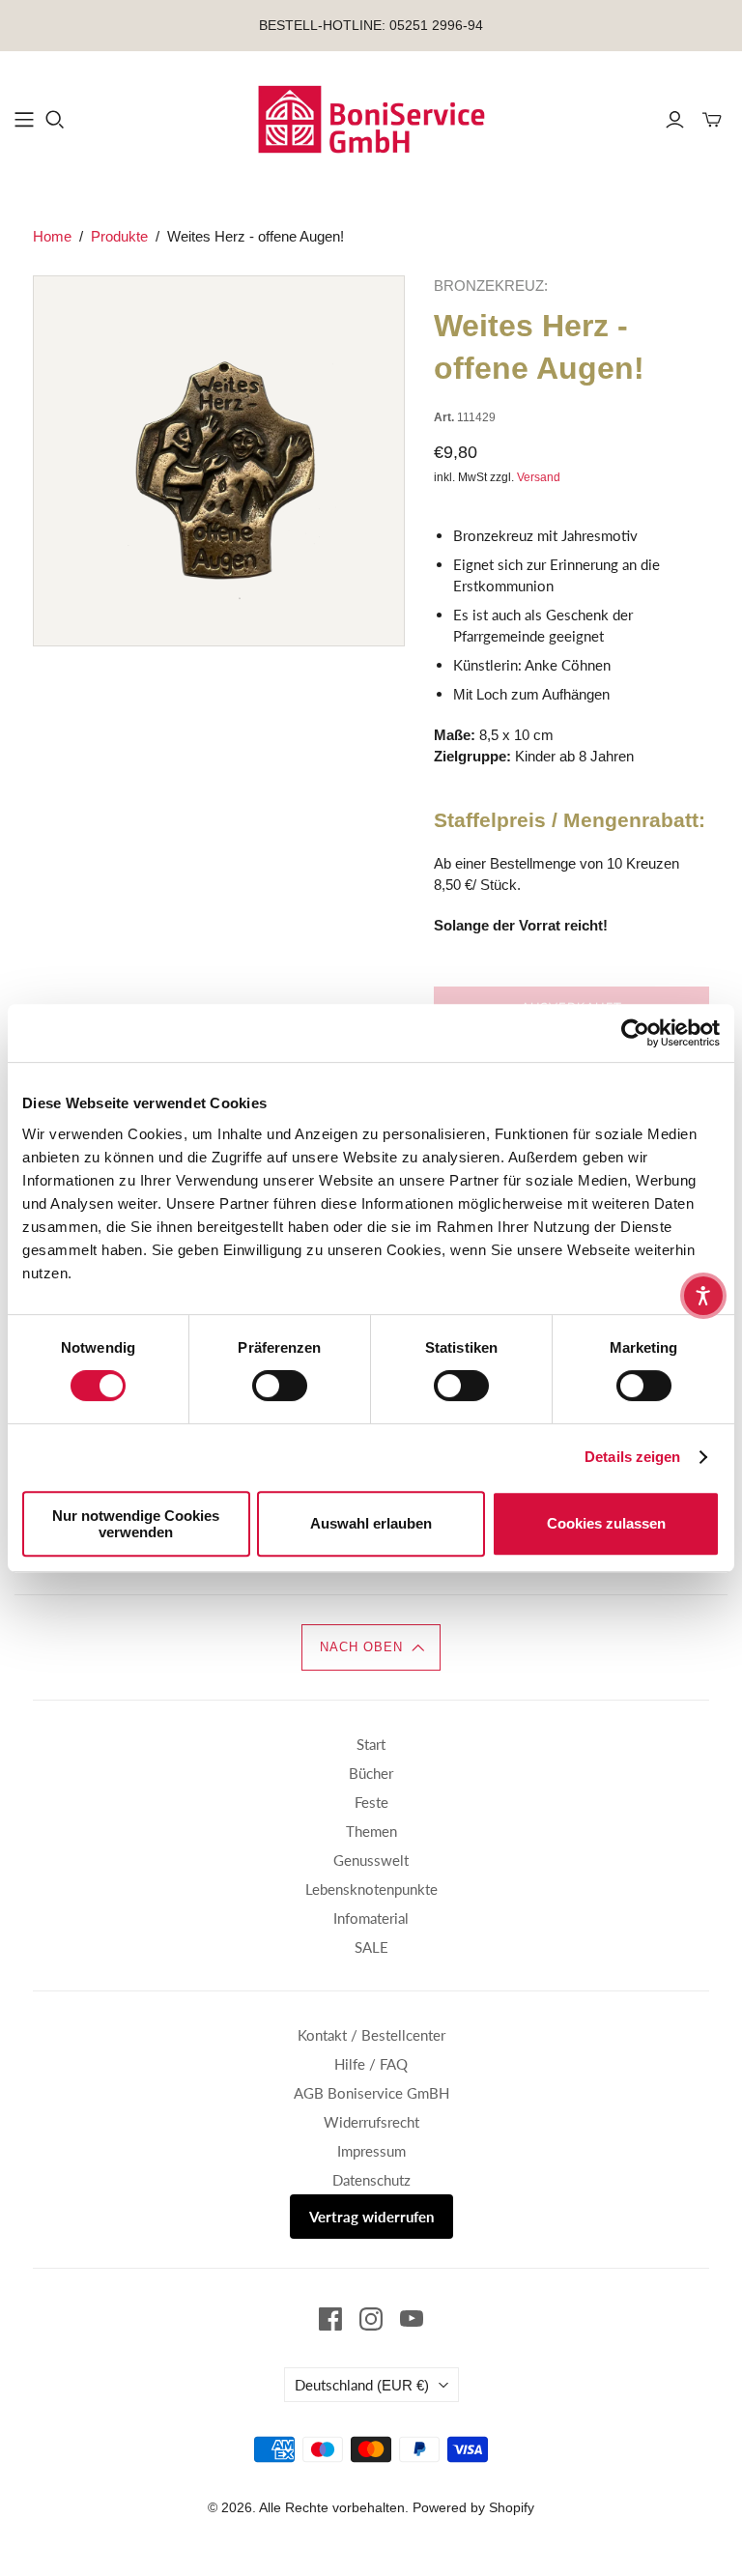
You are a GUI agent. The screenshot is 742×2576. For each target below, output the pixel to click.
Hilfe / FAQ (371, 2064)
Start (371, 1744)
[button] (371, 1647)
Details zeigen (632, 1457)
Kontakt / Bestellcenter (371, 2035)
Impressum (371, 2151)
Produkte (119, 236)
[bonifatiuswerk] (371, 119)
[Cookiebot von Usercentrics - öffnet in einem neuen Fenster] (635, 1033)
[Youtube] (412, 2319)
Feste (371, 1802)
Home (52, 236)
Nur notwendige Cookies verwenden (136, 1524)
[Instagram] (371, 2319)
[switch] (280, 1386)
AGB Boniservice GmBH (371, 2093)
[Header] (24, 120)
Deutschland (362, 2385)
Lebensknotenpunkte (371, 1889)
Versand (539, 477)
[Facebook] (330, 2319)
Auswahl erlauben (371, 1523)
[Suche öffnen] (55, 120)
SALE (371, 1947)
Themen (371, 1831)
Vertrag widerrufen (371, 2217)
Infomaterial (371, 1918)
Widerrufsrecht (371, 2122)
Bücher (371, 1773)
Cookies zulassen (606, 1523)
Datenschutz (371, 2180)
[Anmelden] (675, 120)
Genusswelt (371, 1860)
